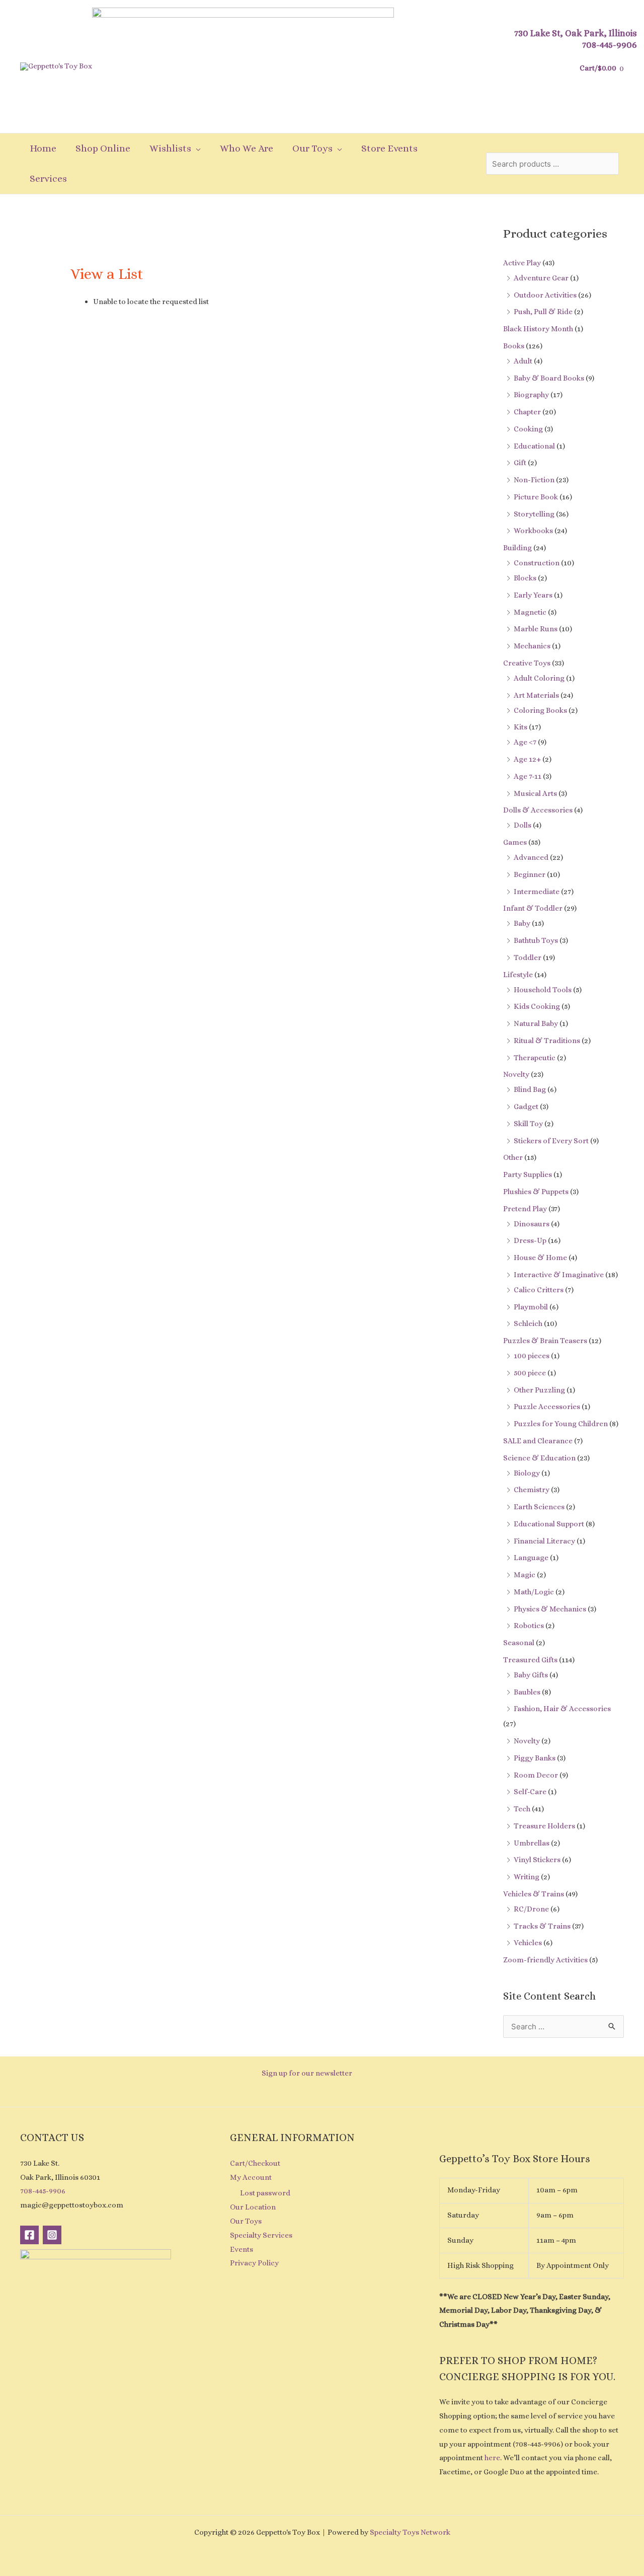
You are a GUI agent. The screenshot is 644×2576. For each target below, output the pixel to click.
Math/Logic (534, 1592)
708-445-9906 (610, 45)
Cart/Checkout (255, 2163)
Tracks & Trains (542, 1926)
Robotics (529, 1626)
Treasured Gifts (530, 1660)
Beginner (530, 874)
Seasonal (519, 1643)
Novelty (516, 1074)
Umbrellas (532, 1843)
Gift (520, 463)
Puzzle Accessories (547, 1407)
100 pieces (532, 1356)
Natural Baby (536, 1023)
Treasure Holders (544, 1826)
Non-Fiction (534, 480)
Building (517, 548)
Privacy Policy (254, 2263)
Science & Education (539, 1458)
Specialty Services (261, 2235)
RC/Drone (531, 1909)
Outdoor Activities (545, 295)
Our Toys (246, 2221)
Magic (525, 1575)
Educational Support (549, 1524)
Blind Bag (530, 1089)
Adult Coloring (539, 678)
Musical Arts (535, 793)
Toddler (528, 958)
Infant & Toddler (533, 908)
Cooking (528, 429)
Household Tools (543, 990)
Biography (531, 395)
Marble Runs (536, 629)
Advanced (531, 857)
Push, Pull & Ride (543, 312)
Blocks (525, 578)
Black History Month (538, 329)
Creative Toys (527, 663)
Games (515, 842)
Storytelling (534, 514)
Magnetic (530, 612)
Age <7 (525, 742)
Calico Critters (539, 1290)
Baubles (527, 1692)
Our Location (253, 2207)
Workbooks (533, 531)
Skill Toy (528, 1124)
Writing (527, 1877)
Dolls (522, 825)
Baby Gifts (531, 1675)
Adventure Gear (541, 278)
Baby (522, 923)
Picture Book (536, 497)
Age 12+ (527, 759)
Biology (527, 1473)
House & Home (540, 1258)
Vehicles (528, 1943)
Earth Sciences (539, 1507)
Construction (537, 563)
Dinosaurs (532, 1224)
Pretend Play (525, 1209)
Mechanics (532, 646)
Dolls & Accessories (538, 810)
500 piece (530, 1373)
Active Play (522, 263)
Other (513, 1157)
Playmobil (531, 1307)
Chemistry (532, 1490)
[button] (196, 149)
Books (514, 346)
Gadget (526, 1107)
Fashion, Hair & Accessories (562, 1709)
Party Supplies (528, 1174)
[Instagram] (52, 2235)
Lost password (265, 2193)
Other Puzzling (539, 1390)
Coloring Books (540, 710)
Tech (522, 1809)
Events (242, 2249)
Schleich (528, 1323)
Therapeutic (535, 1058)
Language (531, 1558)
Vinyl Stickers (537, 1860)
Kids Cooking (537, 1006)
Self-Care (530, 1792)
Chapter (527, 412)
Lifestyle (518, 975)
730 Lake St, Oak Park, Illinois (576, 33)
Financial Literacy (544, 1541)
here (492, 2458)
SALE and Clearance (538, 1441)
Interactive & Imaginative (559, 1275)
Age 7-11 (528, 776)
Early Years (533, 595)
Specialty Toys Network (410, 2532)
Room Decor (536, 1775)
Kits (520, 727)
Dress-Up (530, 1240)
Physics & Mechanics (550, 1609)
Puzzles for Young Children (561, 1424)
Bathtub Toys (536, 940)
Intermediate (537, 892)
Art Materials (536, 695)
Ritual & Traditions (547, 1041)
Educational (534, 446)
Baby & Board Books (549, 378)
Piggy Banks (535, 1758)
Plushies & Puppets (536, 1192)
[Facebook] (29, 2235)
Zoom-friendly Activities (545, 1960)
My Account (251, 2177)
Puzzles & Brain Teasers (545, 1341)
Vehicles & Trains (534, 1894)
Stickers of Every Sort (551, 1141)
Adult (523, 361)
